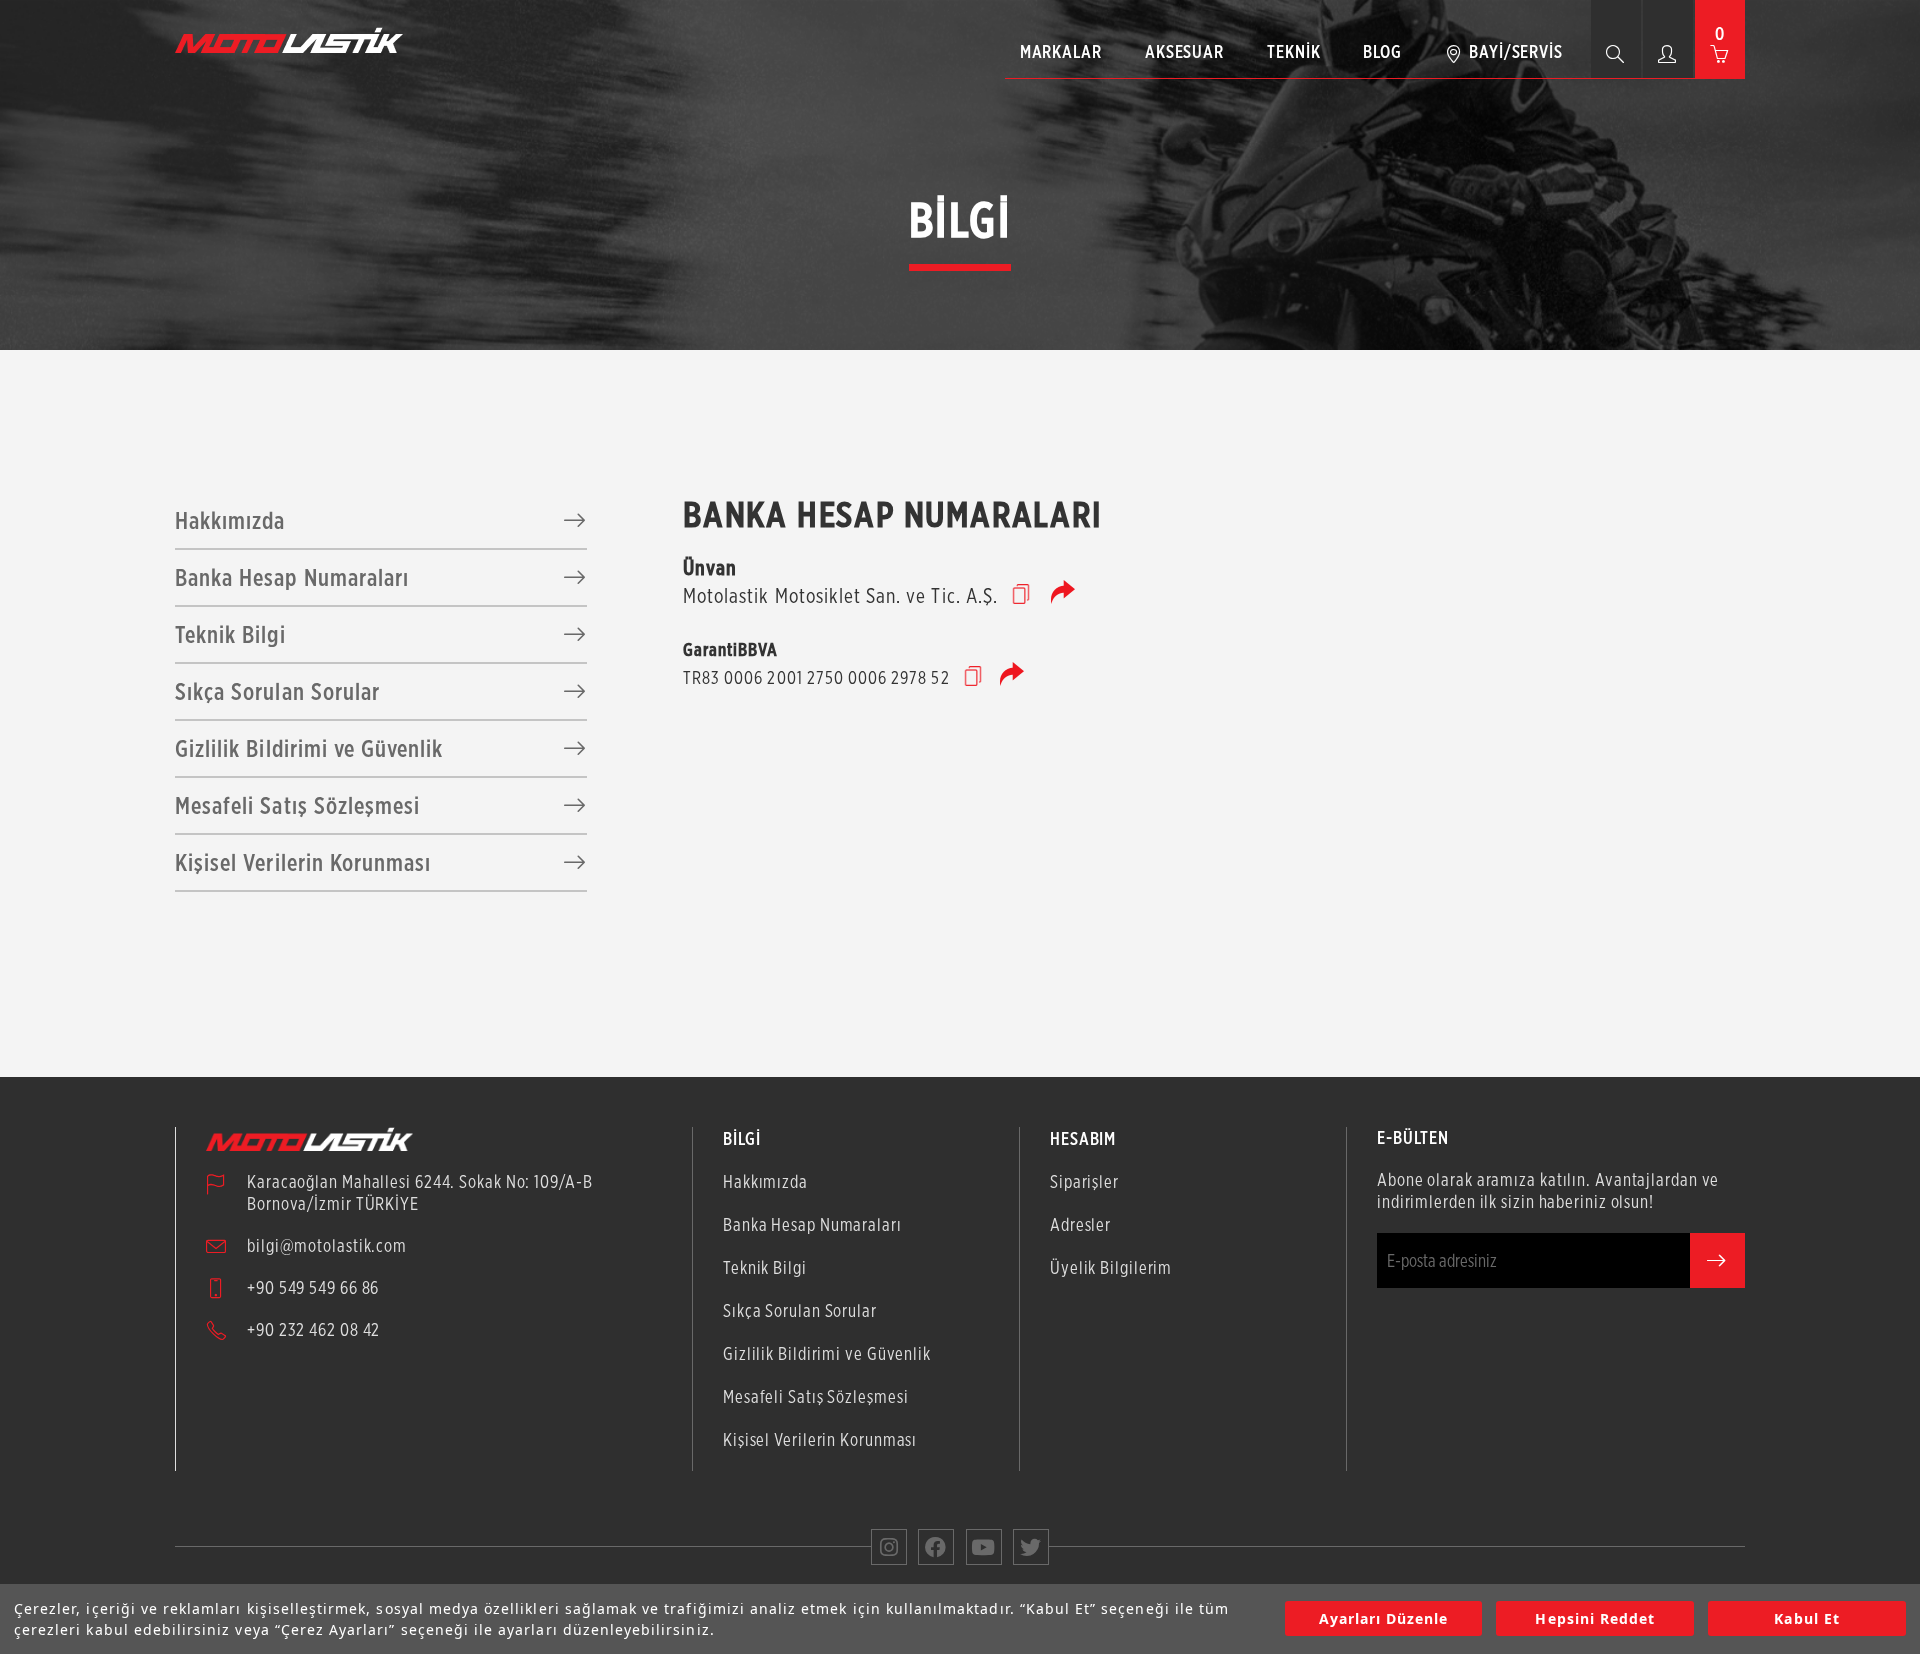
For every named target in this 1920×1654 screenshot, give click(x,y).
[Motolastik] (295, 40)
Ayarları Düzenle (1384, 1619)
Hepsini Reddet (1595, 1619)
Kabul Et (1806, 1619)
